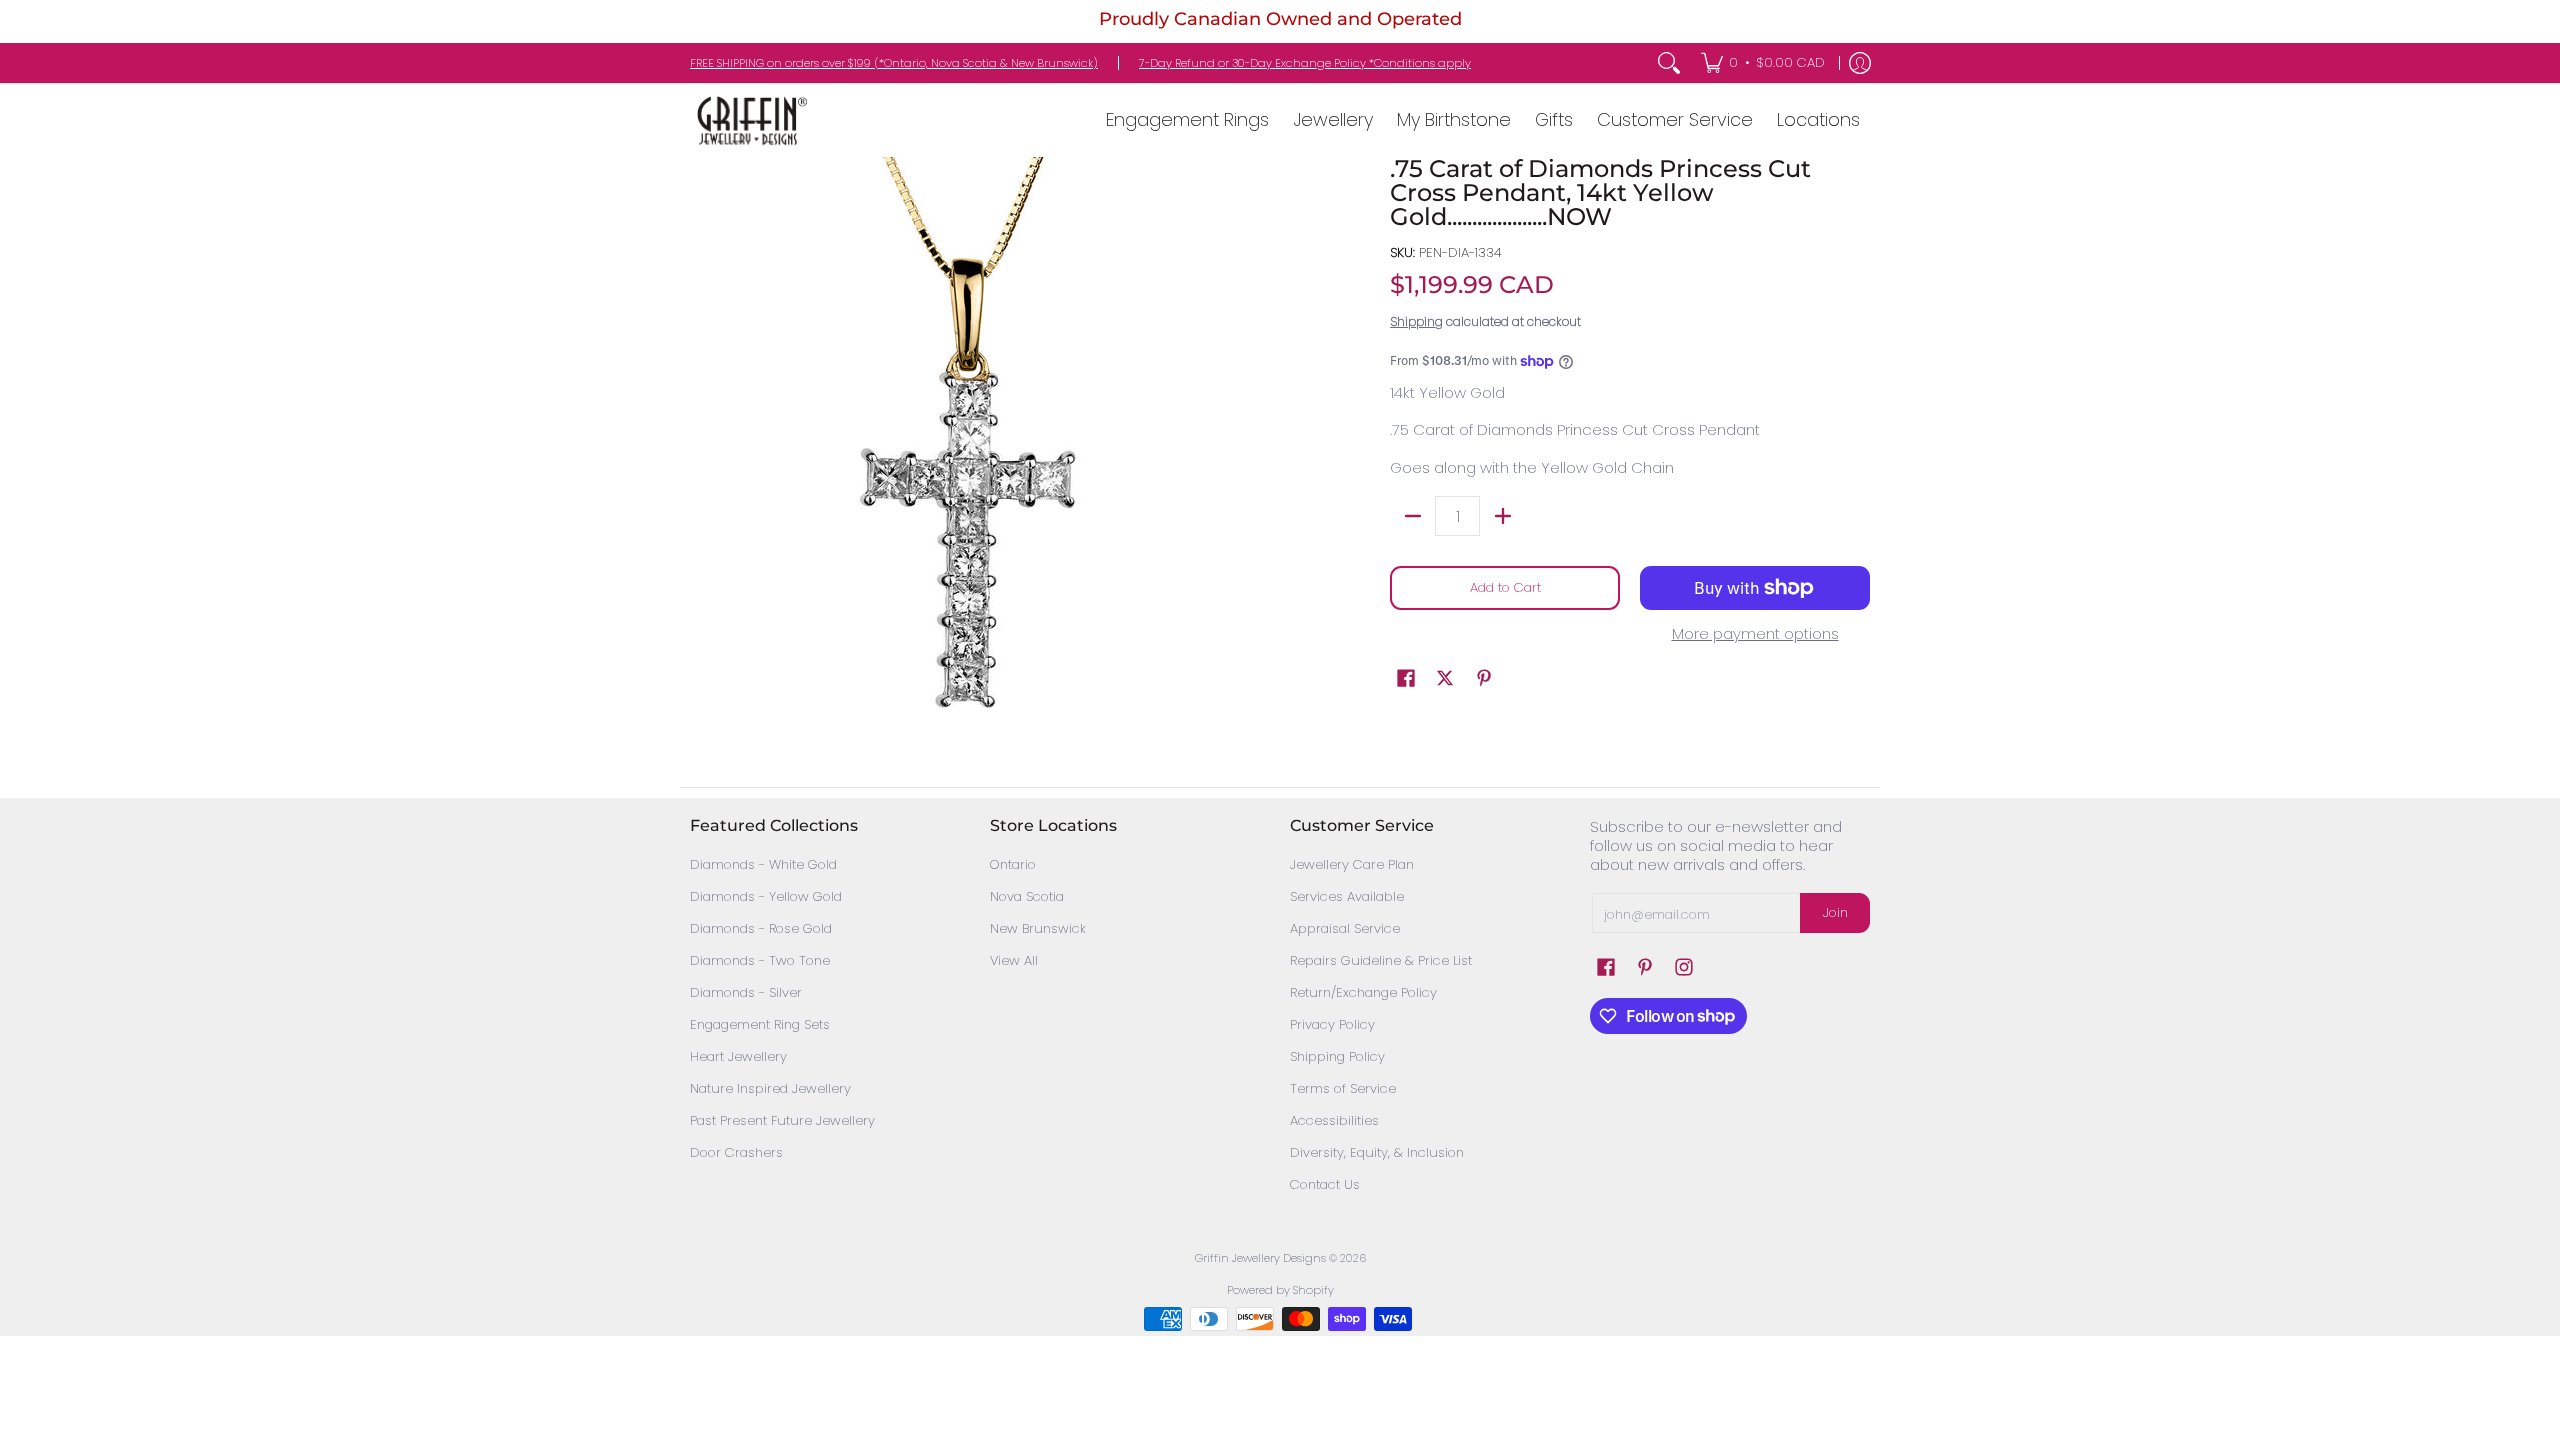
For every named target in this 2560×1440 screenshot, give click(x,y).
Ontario (1013, 864)
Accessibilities (1334, 1120)
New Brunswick (1038, 928)
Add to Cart (1505, 587)
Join (1835, 912)
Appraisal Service (1345, 928)
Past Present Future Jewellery (782, 1120)
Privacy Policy (1332, 1024)
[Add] (1502, 516)
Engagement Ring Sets (760, 1024)
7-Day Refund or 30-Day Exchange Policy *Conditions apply (1305, 63)
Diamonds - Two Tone (760, 960)
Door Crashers (736, 1152)
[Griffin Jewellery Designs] (750, 120)
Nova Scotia (1027, 896)
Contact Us (1325, 1184)
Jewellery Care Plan (1352, 864)
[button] (1406, 678)
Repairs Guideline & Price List (1381, 960)
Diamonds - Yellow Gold (766, 896)
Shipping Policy (1337, 1056)
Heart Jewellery (738, 1056)
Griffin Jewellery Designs (1260, 1258)
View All (1014, 960)
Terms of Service (1343, 1088)
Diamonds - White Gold (763, 864)
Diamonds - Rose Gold (761, 928)
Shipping (1416, 321)
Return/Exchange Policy (1363, 992)
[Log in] (1860, 63)
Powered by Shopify (1280, 1290)
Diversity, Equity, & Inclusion (1377, 1152)
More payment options (1755, 634)
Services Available (1347, 896)
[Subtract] (1412, 516)
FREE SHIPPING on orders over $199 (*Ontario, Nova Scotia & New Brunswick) (894, 63)
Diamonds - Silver (746, 992)
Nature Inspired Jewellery (770, 1088)
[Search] (1669, 63)
